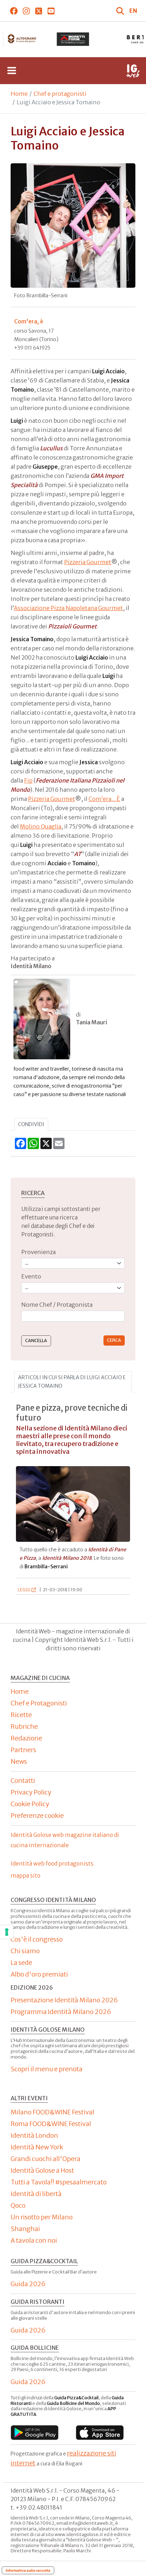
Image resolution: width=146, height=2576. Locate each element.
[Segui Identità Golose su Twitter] (38, 11)
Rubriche (24, 1726)
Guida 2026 (28, 2284)
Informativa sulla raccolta (28, 2570)
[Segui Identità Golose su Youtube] (51, 11)
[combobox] (73, 1316)
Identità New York (37, 2147)
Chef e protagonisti (60, 94)
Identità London (34, 2135)
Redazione (26, 1738)
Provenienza (38, 1252)
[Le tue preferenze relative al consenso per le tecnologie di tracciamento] (7, 1932)
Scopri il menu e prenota (47, 2069)
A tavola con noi (34, 2240)
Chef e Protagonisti (39, 1703)
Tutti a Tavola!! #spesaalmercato (59, 2182)
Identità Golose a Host (42, 2170)
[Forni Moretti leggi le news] (73, 39)
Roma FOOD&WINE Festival (51, 2124)
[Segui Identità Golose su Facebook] (14, 11)
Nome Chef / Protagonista (57, 1305)
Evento (31, 1276)
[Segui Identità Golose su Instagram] (26, 11)
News (19, 1761)
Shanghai (25, 2229)
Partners (23, 1750)
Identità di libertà (36, 2194)
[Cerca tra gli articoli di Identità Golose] (121, 11)
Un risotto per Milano (42, 2217)
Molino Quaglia (41, 826)
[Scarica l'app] (35, 2433)
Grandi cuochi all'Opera (46, 2159)
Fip (28, 780)
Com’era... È (104, 799)
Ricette (21, 1715)
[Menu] (12, 71)
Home (19, 94)
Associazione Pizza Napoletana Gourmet (68, 608)
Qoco (18, 2205)
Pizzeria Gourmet (88, 562)
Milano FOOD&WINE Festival (52, 2112)
